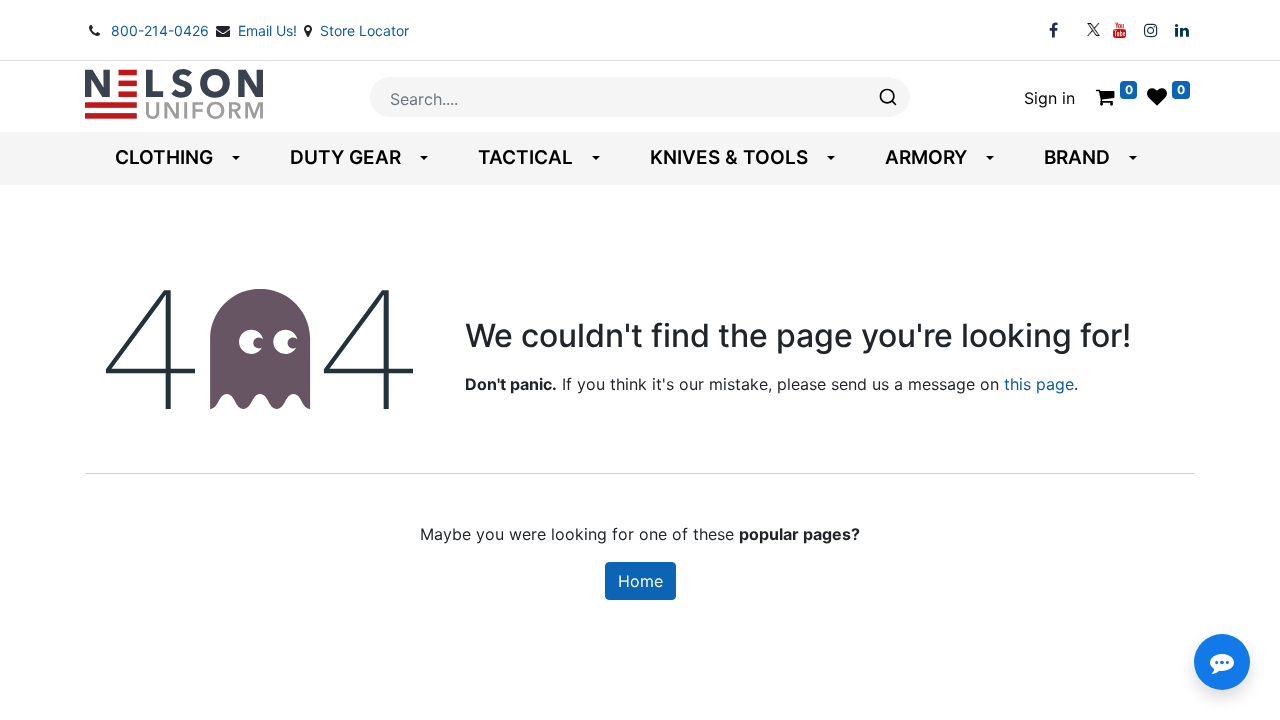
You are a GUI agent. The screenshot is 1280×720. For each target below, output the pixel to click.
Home (640, 581)
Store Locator (364, 30)
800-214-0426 (162, 30)
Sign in (1049, 98)
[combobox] (640, 97)
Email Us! (269, 30)
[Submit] (886, 97)
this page (1039, 384)
